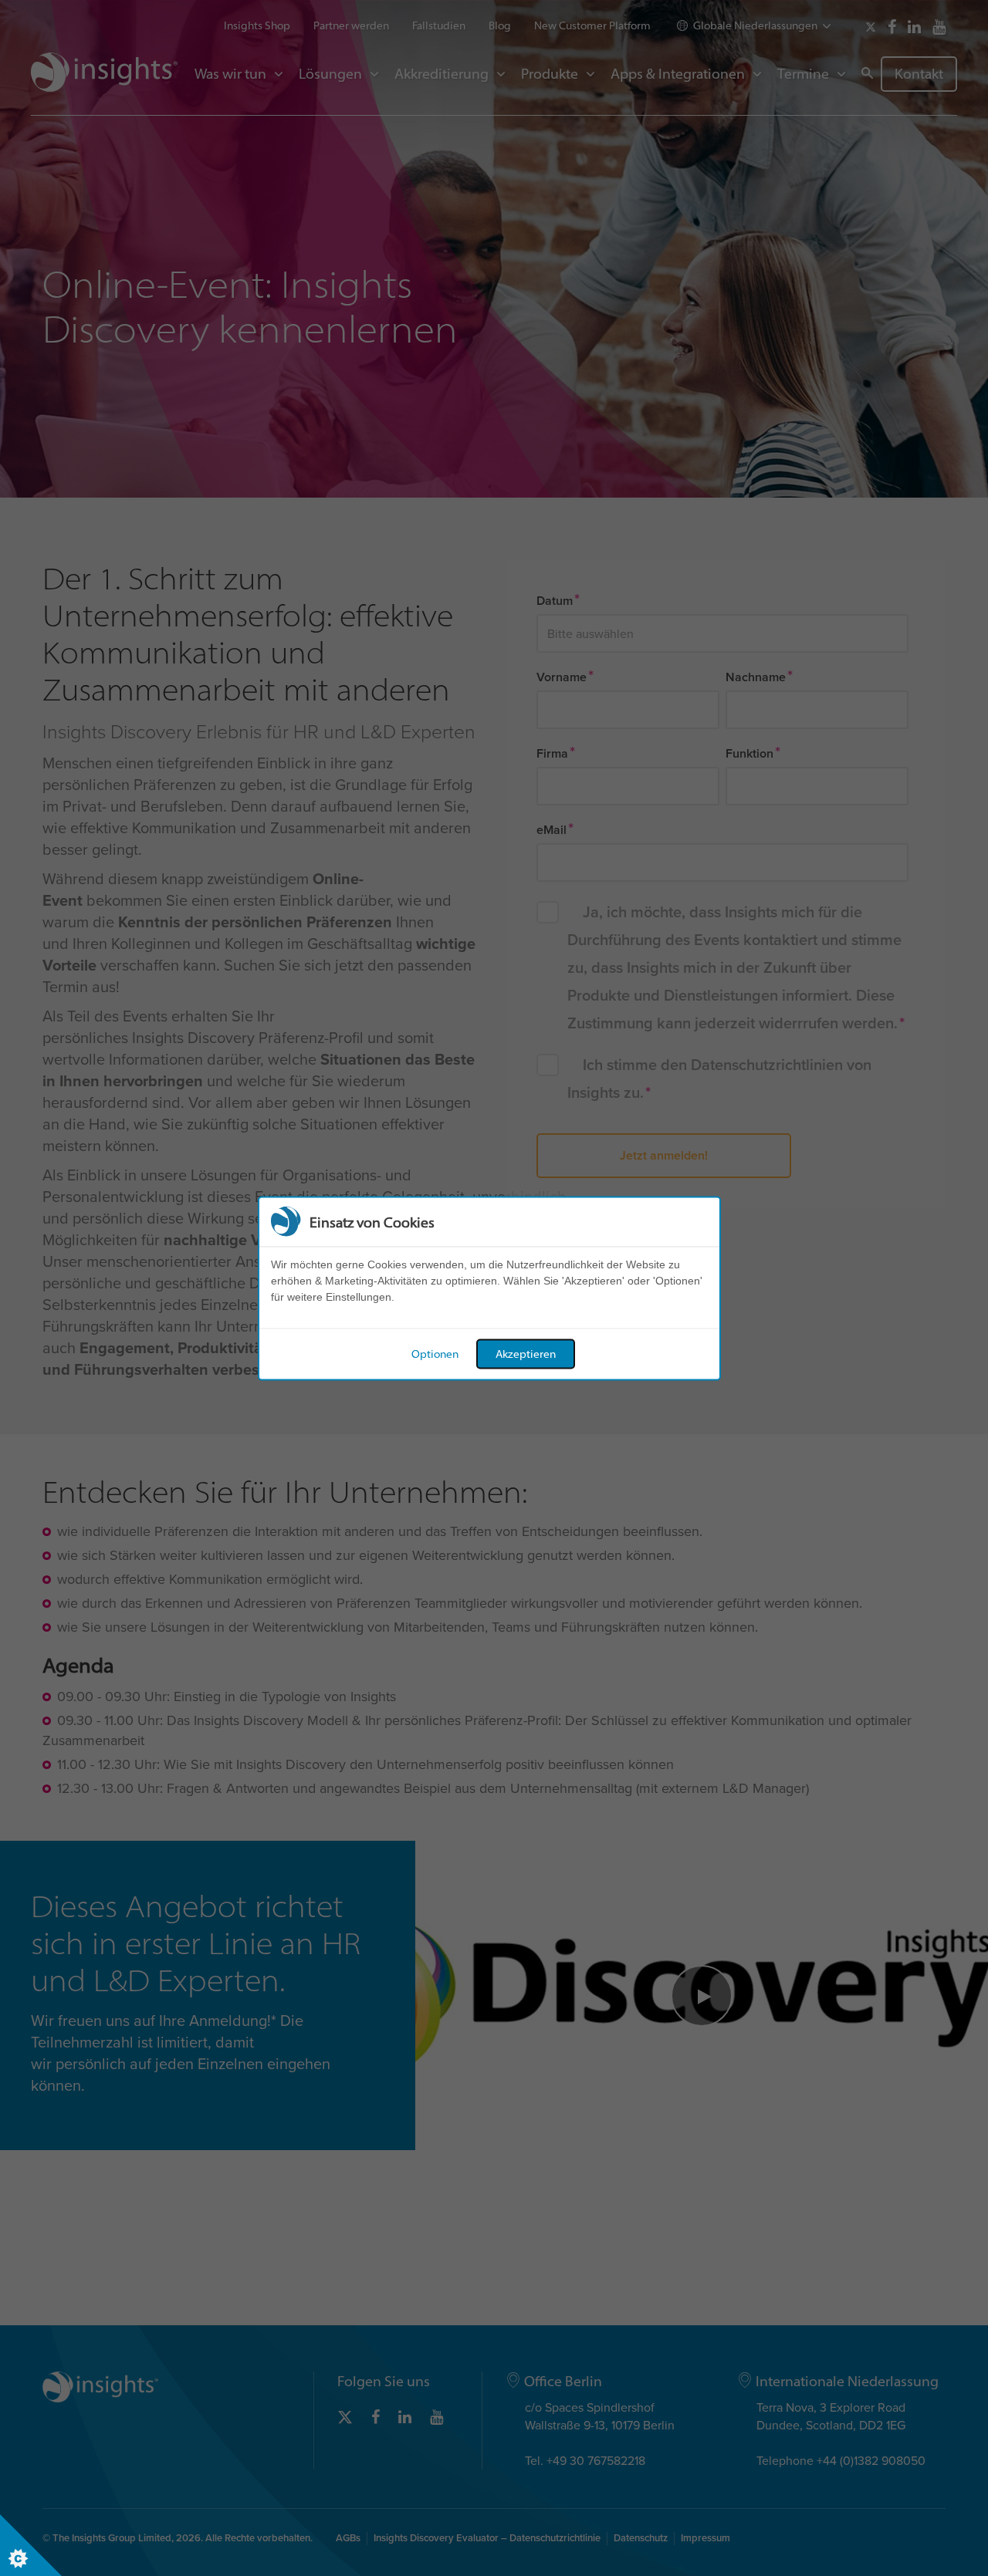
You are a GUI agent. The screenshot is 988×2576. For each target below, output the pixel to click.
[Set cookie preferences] (31, 2545)
